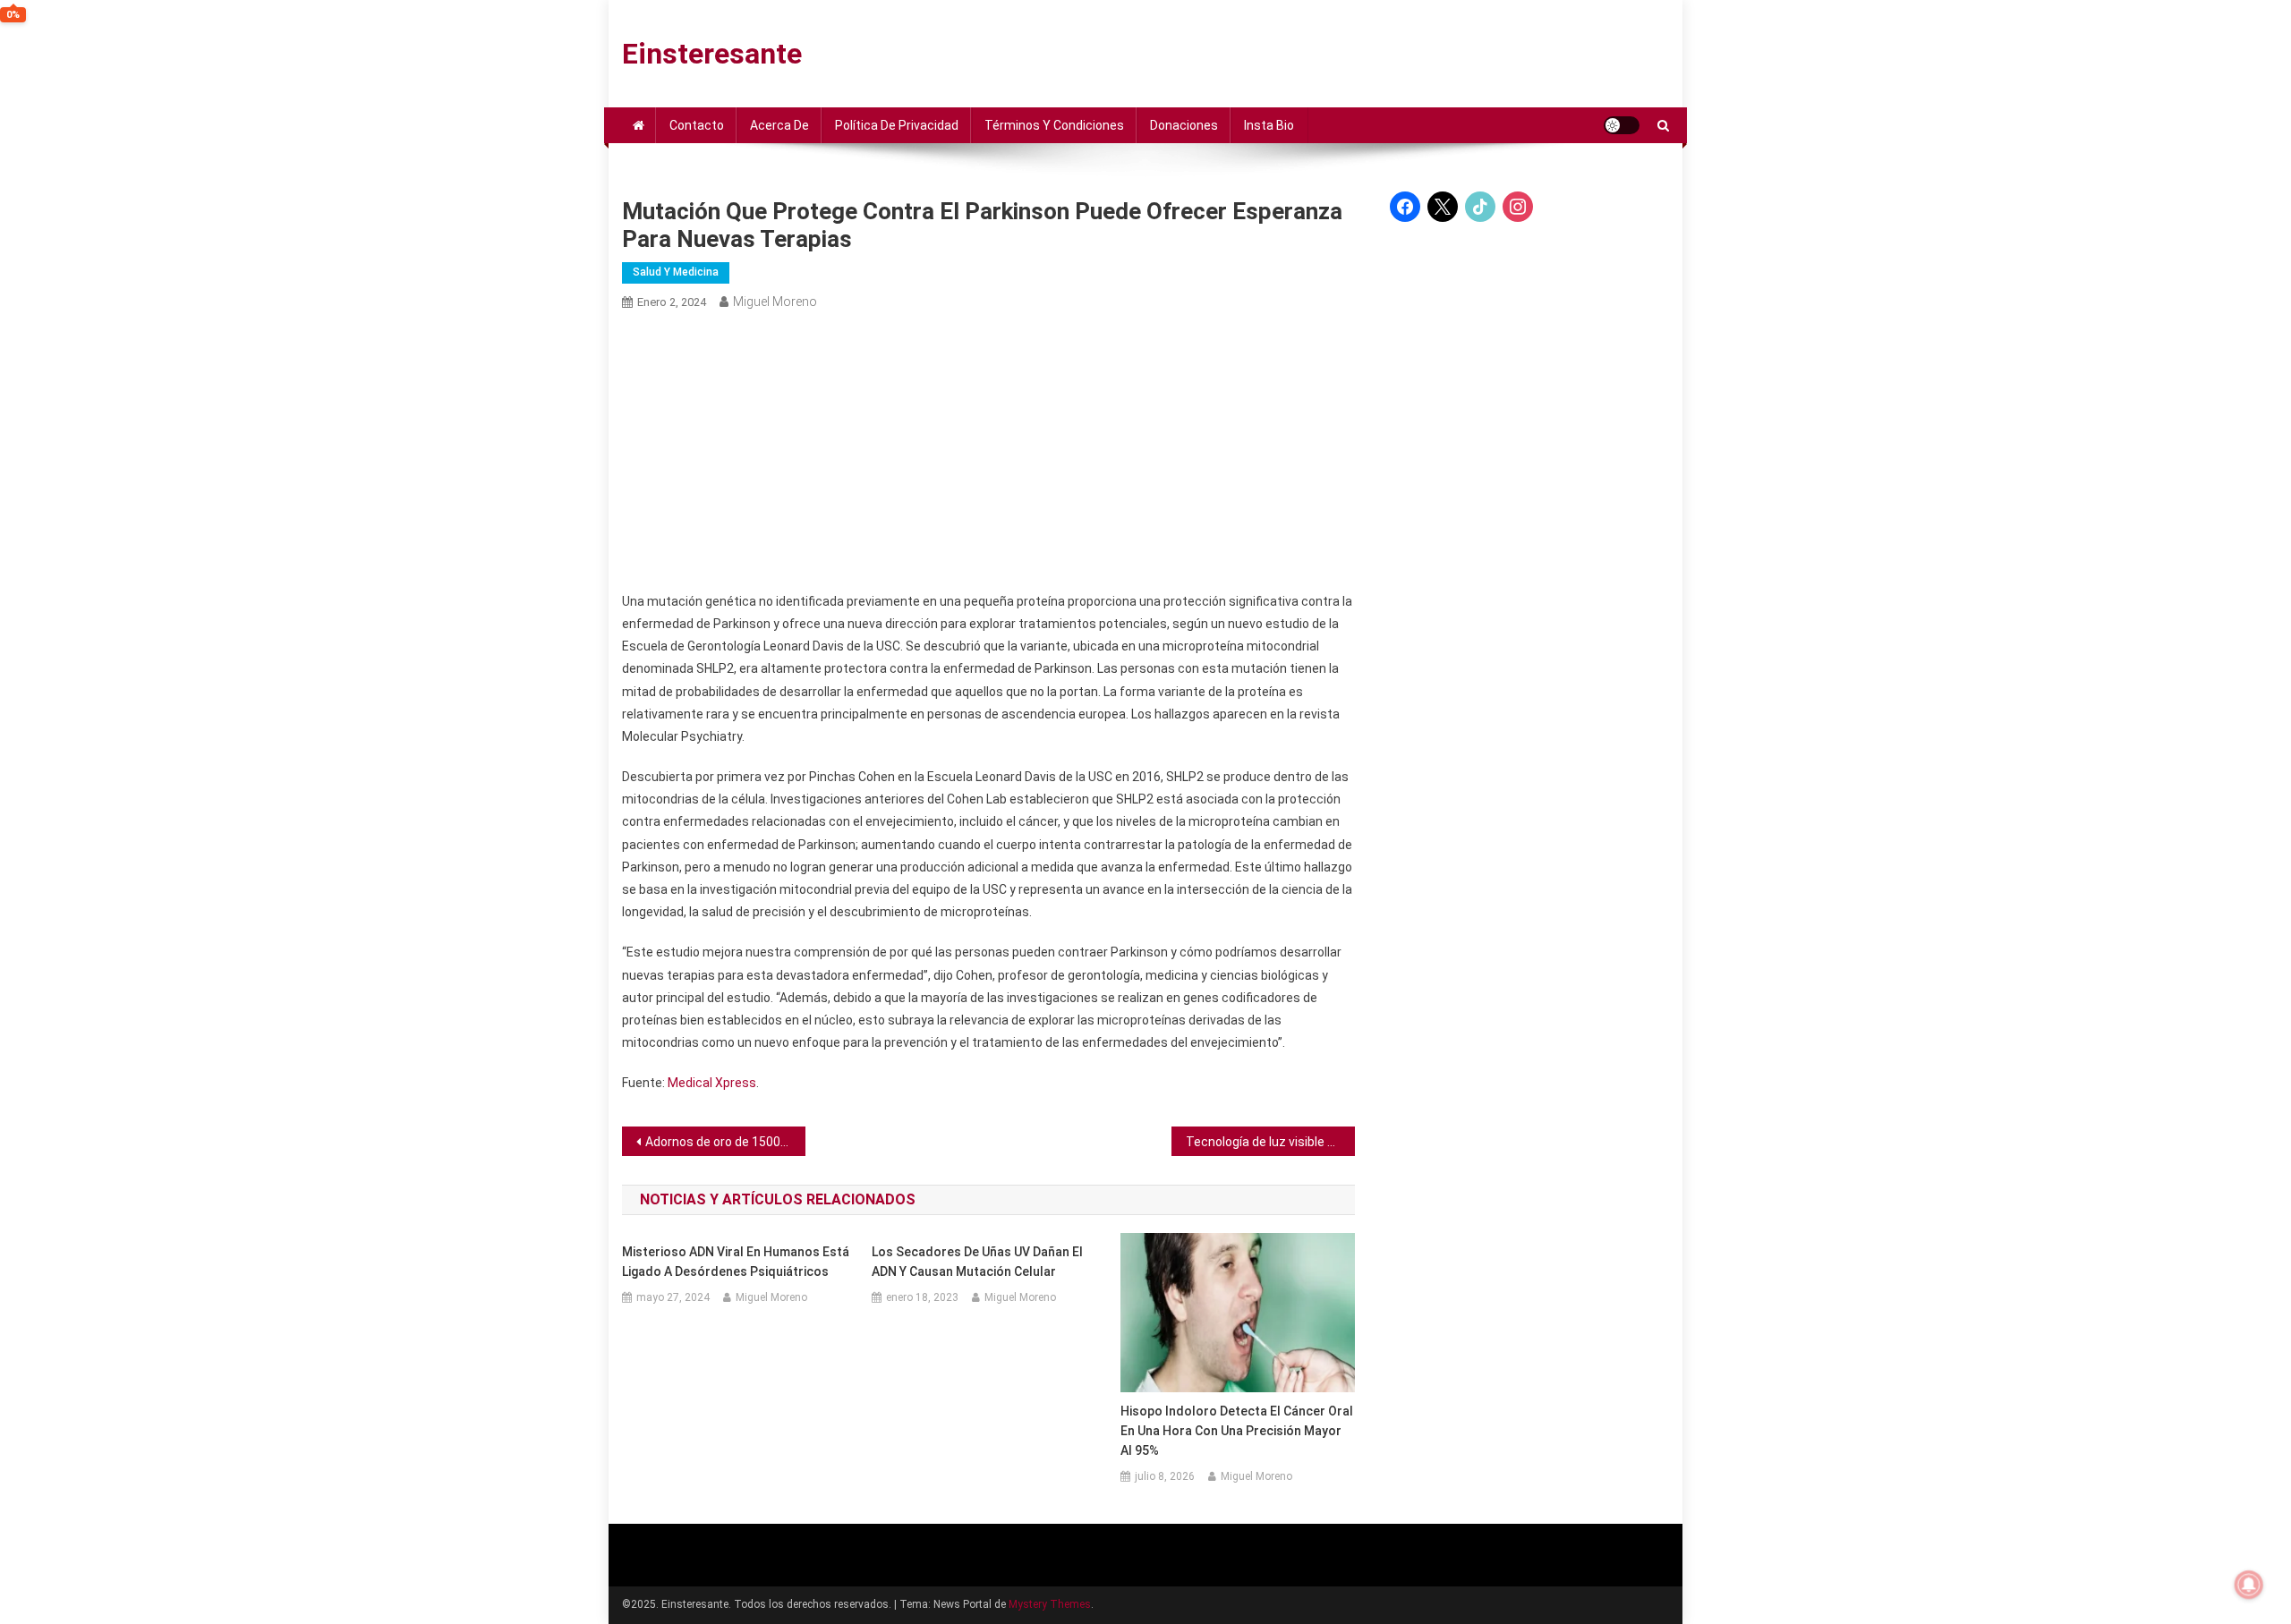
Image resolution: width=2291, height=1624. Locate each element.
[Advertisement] (988, 452)
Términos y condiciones (1054, 125)
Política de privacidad (897, 125)
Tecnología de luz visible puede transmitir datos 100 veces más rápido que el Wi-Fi (1270, 1142)
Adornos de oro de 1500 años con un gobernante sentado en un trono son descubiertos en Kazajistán (725, 1142)
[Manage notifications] (2249, 1585)
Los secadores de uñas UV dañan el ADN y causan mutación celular (977, 1262)
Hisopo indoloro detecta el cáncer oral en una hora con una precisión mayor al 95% (1237, 1431)
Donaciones (1184, 125)
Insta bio (1269, 125)
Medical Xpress (712, 1083)
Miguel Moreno (775, 302)
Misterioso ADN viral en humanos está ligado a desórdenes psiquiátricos (736, 1262)
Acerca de (779, 125)
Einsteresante (712, 54)
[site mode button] (1622, 125)
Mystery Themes (1050, 1604)
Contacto (697, 125)
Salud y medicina (676, 272)
